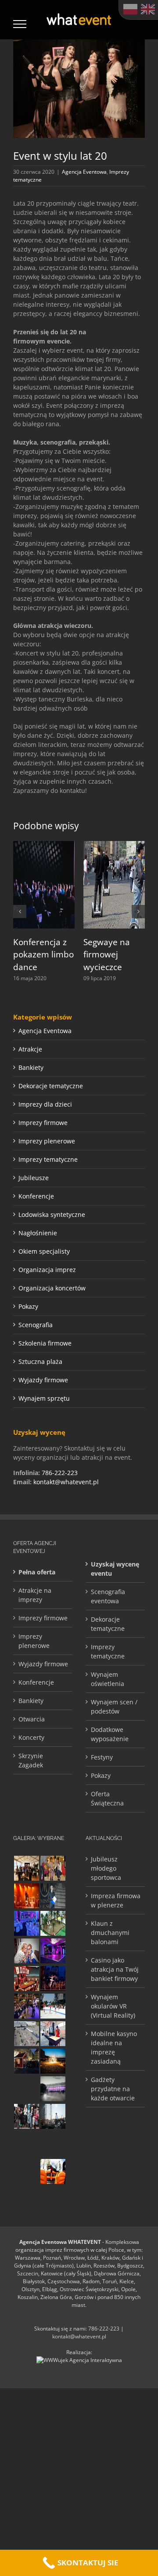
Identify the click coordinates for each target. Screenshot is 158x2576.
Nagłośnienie (38, 1233)
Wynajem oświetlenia (108, 1679)
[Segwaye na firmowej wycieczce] (114, 845)
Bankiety (31, 1067)
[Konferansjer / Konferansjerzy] (26, 2116)
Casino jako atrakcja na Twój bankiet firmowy (115, 1969)
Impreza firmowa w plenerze (116, 1900)
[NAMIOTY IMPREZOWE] (53, 2089)
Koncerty (31, 1737)
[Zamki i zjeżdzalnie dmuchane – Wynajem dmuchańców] (53, 2006)
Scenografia (36, 1325)
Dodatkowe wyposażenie (110, 1734)
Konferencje (36, 1196)
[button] (20, 911)
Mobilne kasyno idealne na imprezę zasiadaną (114, 2047)
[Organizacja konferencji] (53, 2144)
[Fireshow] (53, 2061)
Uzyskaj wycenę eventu (115, 1569)
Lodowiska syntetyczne (52, 1214)
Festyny (102, 1757)
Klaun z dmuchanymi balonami (110, 1933)
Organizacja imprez (47, 1270)
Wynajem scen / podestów (114, 1707)
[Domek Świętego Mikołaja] (26, 2061)
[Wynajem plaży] (53, 1923)
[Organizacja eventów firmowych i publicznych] (53, 1896)
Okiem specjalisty (44, 1251)
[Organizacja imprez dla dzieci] (26, 2171)
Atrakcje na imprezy (35, 1595)
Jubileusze (34, 1178)
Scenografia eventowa (108, 1596)
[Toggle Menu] (20, 24)
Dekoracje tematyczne (51, 1086)
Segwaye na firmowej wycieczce (107, 955)
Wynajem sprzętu (44, 1398)
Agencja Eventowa (84, 172)
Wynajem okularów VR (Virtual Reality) (113, 2006)
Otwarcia (32, 1719)
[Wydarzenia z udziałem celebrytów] (53, 1868)
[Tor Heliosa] (26, 2089)
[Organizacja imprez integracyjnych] (26, 1951)
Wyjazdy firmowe (43, 1380)
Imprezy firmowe (43, 1123)
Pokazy (28, 1306)
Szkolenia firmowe (45, 1343)
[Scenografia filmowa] (53, 1978)
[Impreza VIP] (26, 2144)
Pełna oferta (37, 1572)
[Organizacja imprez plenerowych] (53, 2116)
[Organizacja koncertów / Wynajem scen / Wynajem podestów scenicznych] (26, 2006)
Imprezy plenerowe (47, 1141)
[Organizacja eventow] (26, 1896)
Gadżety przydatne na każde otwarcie (113, 2089)
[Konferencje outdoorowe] (26, 1868)
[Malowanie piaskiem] (53, 2034)
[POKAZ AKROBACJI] (53, 1951)
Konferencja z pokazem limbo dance (43, 955)
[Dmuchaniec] (53, 2171)
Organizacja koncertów (52, 1288)
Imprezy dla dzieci (45, 1104)
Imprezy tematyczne (48, 1159)
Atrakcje (30, 1049)
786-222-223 (60, 1473)
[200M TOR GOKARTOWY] (26, 2034)
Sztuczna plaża (40, 1362)
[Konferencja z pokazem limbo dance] (44, 845)
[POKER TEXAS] (26, 1978)
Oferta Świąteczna (107, 1798)
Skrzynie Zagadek (31, 1760)
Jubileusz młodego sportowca (106, 1868)
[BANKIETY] (26, 1923)
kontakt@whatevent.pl (66, 1482)
